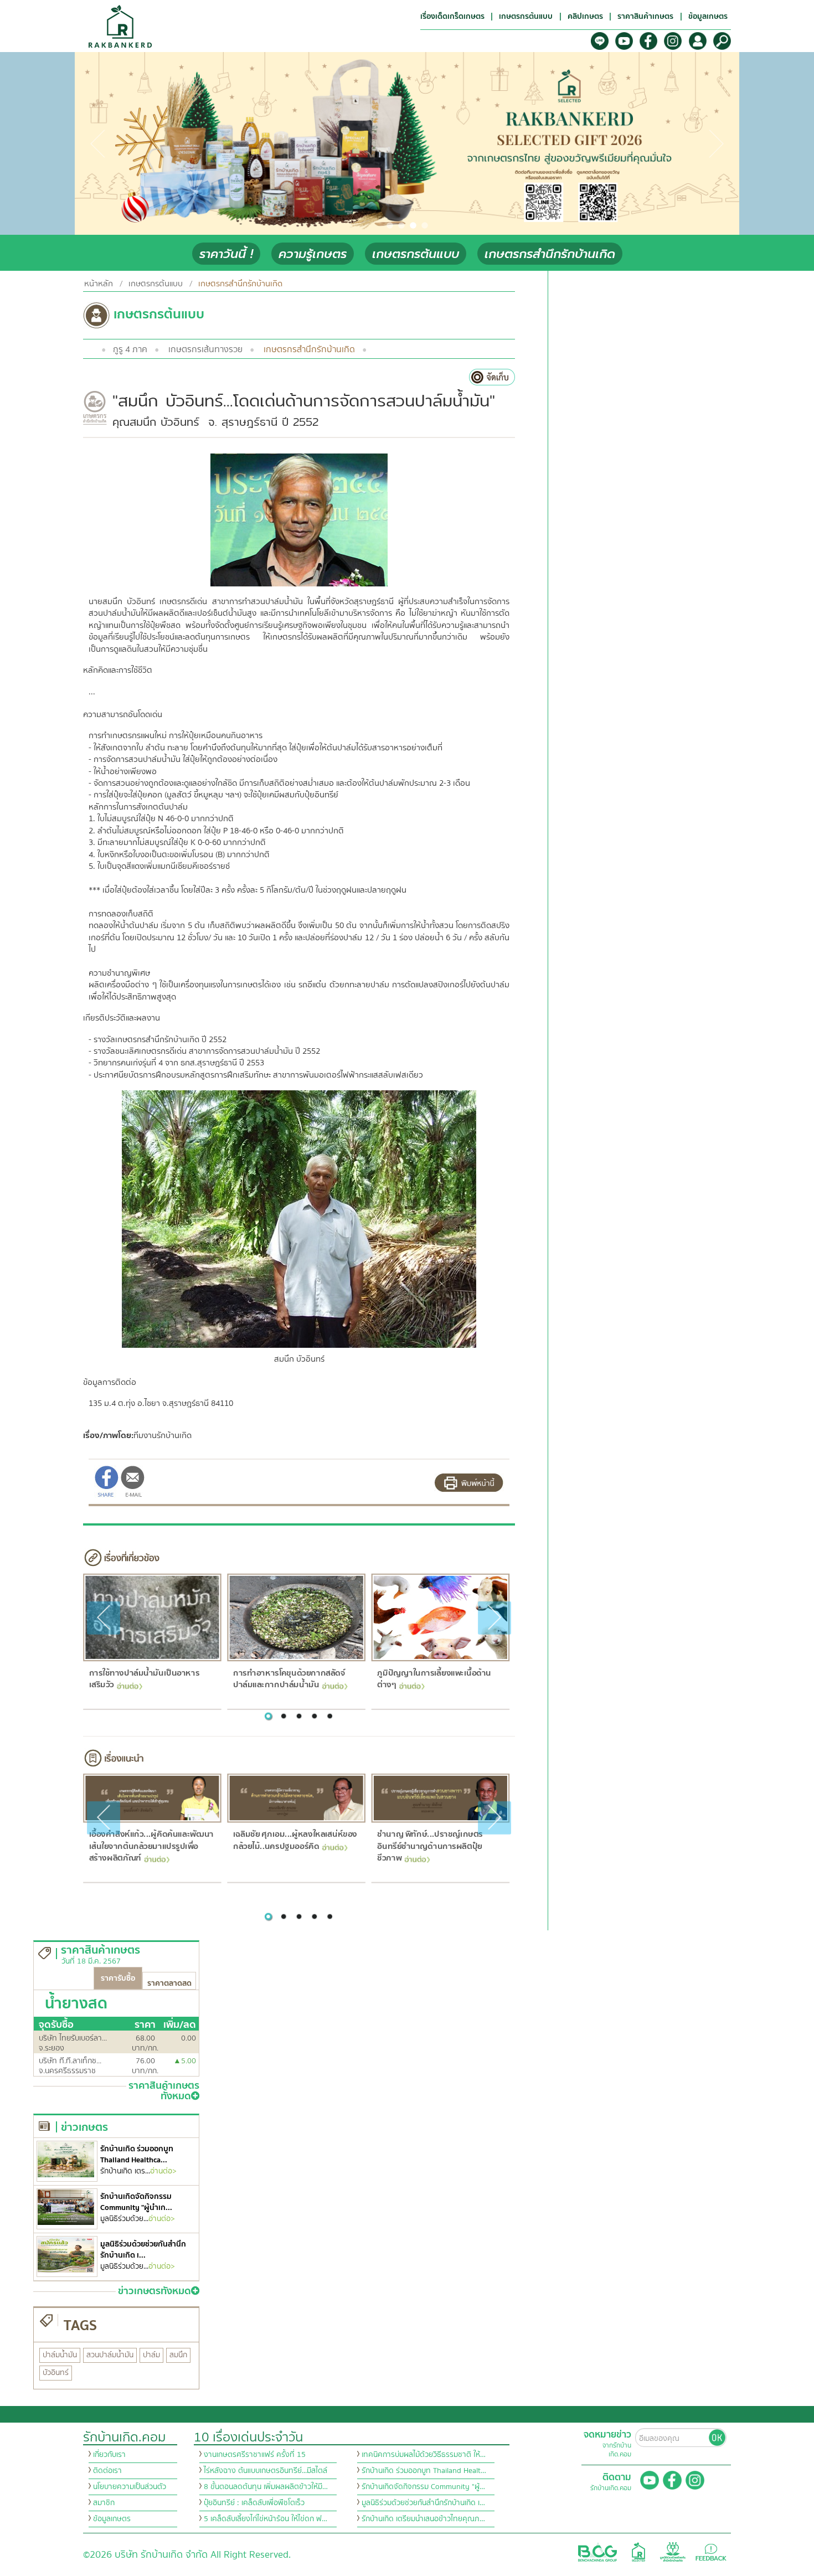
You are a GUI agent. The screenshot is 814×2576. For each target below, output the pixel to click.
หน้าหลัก (99, 284)
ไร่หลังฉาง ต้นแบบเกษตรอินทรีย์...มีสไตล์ (266, 2471)
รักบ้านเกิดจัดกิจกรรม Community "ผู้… (423, 2487)
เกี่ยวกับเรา (109, 2455)
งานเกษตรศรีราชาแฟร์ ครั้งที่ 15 (255, 2455)
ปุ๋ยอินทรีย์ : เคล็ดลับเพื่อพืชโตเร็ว (254, 2503)
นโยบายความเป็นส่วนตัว (130, 2487)
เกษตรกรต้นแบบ (416, 254)
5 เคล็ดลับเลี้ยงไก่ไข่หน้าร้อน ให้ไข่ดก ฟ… (266, 2519)
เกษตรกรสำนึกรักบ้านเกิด (550, 254)
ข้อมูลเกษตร (112, 2519)
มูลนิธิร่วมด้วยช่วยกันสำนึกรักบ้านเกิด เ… (423, 2503)
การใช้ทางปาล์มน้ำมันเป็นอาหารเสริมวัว (144, 1679)
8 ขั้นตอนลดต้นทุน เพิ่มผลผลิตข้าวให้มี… (266, 2487)
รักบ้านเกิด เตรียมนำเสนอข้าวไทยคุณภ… (423, 2519)
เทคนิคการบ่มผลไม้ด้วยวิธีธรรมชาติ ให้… (424, 2455)
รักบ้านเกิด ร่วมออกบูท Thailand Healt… (424, 2471)
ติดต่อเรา (107, 2471)
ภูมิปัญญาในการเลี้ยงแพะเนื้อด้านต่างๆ (434, 1679)
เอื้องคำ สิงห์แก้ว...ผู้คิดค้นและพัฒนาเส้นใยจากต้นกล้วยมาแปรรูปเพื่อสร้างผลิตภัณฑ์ (151, 1846)
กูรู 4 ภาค (130, 349)
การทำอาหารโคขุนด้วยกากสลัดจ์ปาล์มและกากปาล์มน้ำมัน (289, 1679)
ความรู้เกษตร (313, 254)
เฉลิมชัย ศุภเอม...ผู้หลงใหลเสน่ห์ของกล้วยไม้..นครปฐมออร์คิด (295, 1840)
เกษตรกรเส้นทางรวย (205, 349)
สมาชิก (104, 2503)
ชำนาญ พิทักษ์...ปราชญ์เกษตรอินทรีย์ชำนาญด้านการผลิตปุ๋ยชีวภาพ (430, 1846)
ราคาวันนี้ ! (226, 254)
